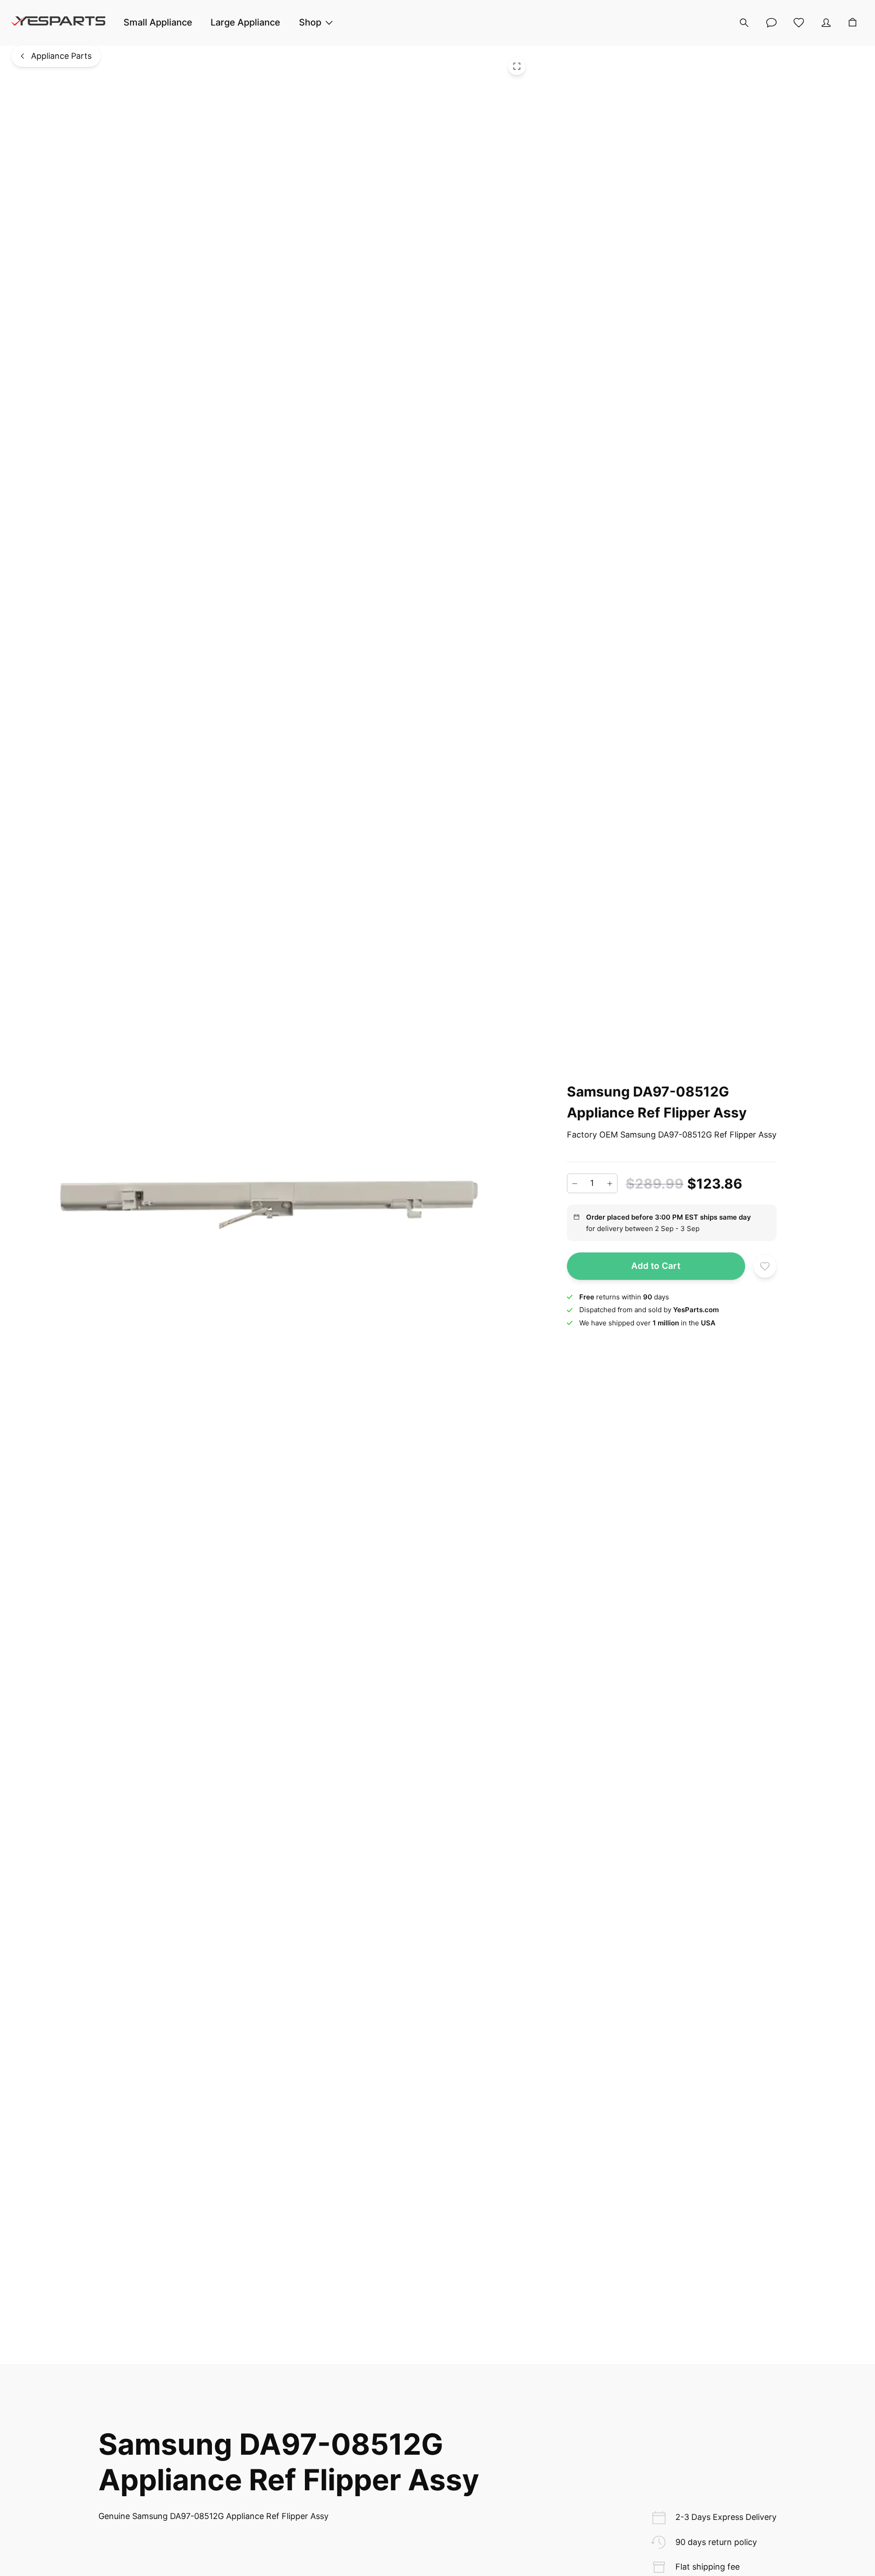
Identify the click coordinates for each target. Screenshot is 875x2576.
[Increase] (610, 1184)
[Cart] (853, 23)
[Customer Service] (772, 23)
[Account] (826, 23)
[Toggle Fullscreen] (517, 66)
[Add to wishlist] (765, 1266)
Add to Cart (656, 1266)
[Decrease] (575, 1184)
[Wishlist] (799, 23)
